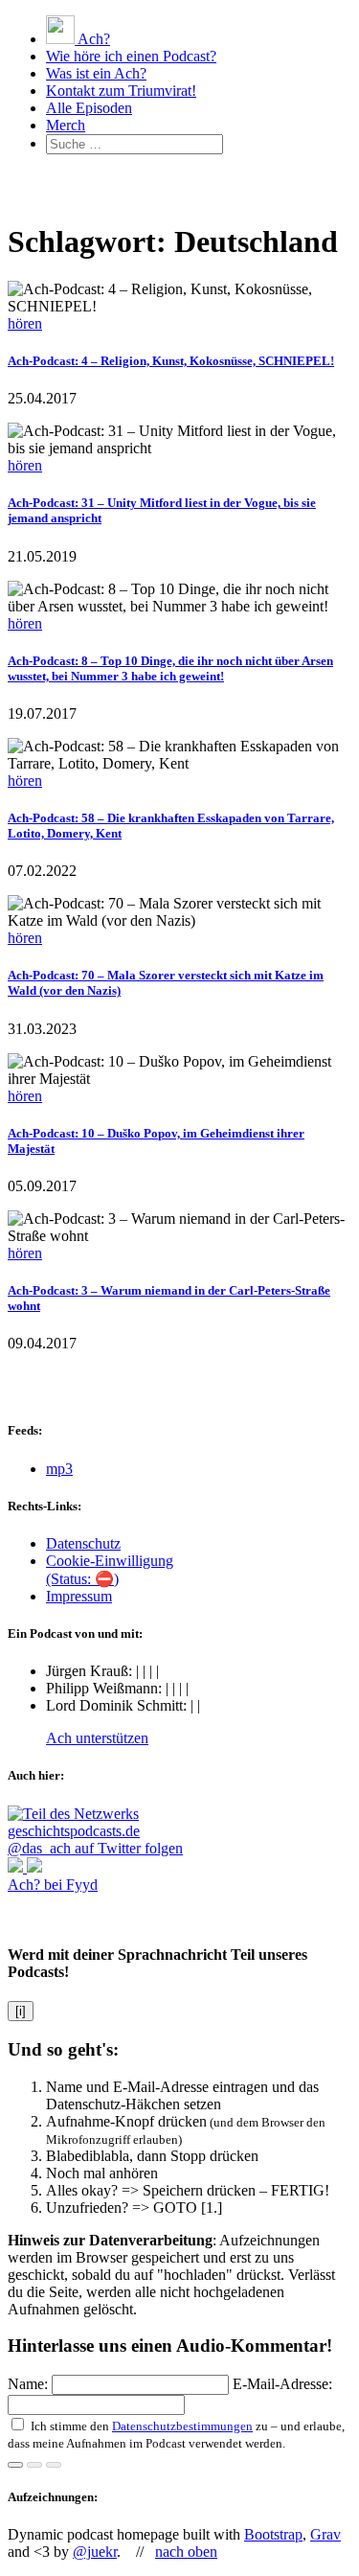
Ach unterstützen (97, 1738)
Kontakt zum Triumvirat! (121, 91)
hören (25, 323)
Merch (66, 125)
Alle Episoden (89, 108)
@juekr (95, 2552)
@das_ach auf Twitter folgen (95, 1848)
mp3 (59, 1469)
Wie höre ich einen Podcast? (131, 56)
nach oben (186, 2552)
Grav (325, 2534)
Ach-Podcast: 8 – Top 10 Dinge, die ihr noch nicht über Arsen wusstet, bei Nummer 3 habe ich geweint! (170, 668)
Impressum (79, 1596)
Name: (30, 2384)
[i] (21, 2011)
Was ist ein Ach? (96, 73)
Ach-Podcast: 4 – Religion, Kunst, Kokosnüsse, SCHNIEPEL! (171, 361)
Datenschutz (83, 1543)
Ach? (92, 39)
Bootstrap (273, 2534)
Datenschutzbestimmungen (182, 2426)
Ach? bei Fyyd (53, 1885)
